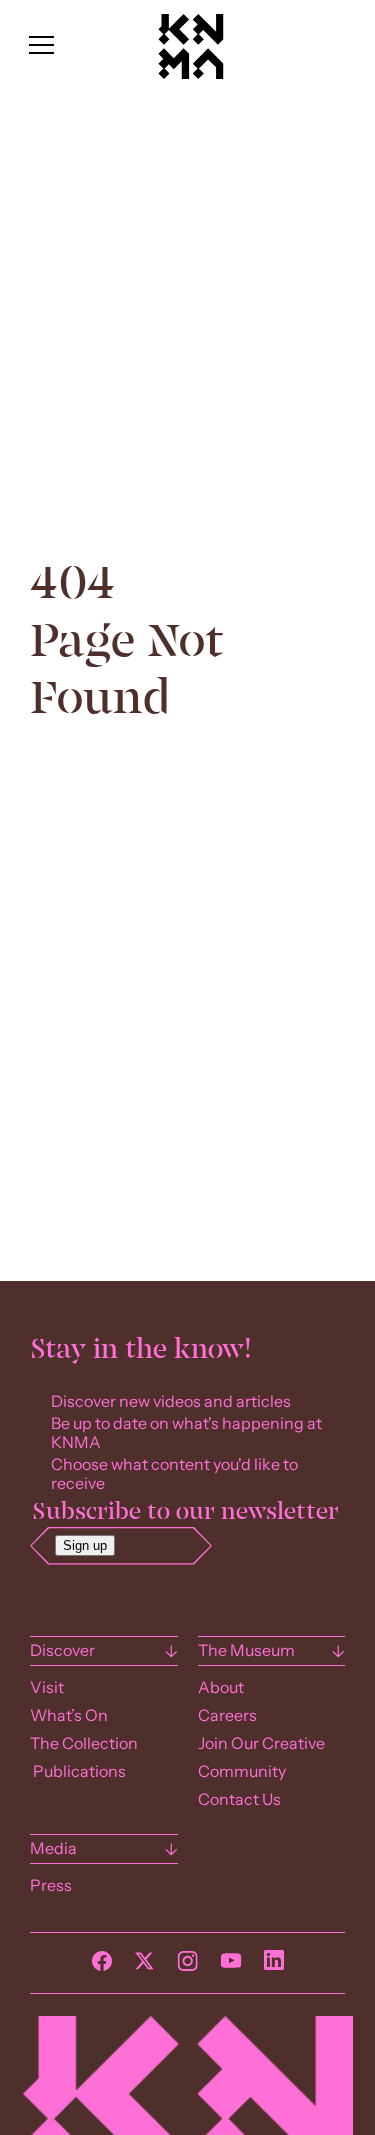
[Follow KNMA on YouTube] (231, 1966)
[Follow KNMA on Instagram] (187, 1966)
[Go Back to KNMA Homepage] (190, 74)
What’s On (69, 1715)
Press (51, 1885)
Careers (227, 1715)
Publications (78, 1771)
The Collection (84, 1743)
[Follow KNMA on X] (144, 1966)
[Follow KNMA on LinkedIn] (274, 1965)
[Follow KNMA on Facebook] (102, 1966)
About (221, 1687)
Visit (47, 1687)
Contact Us (239, 1799)
